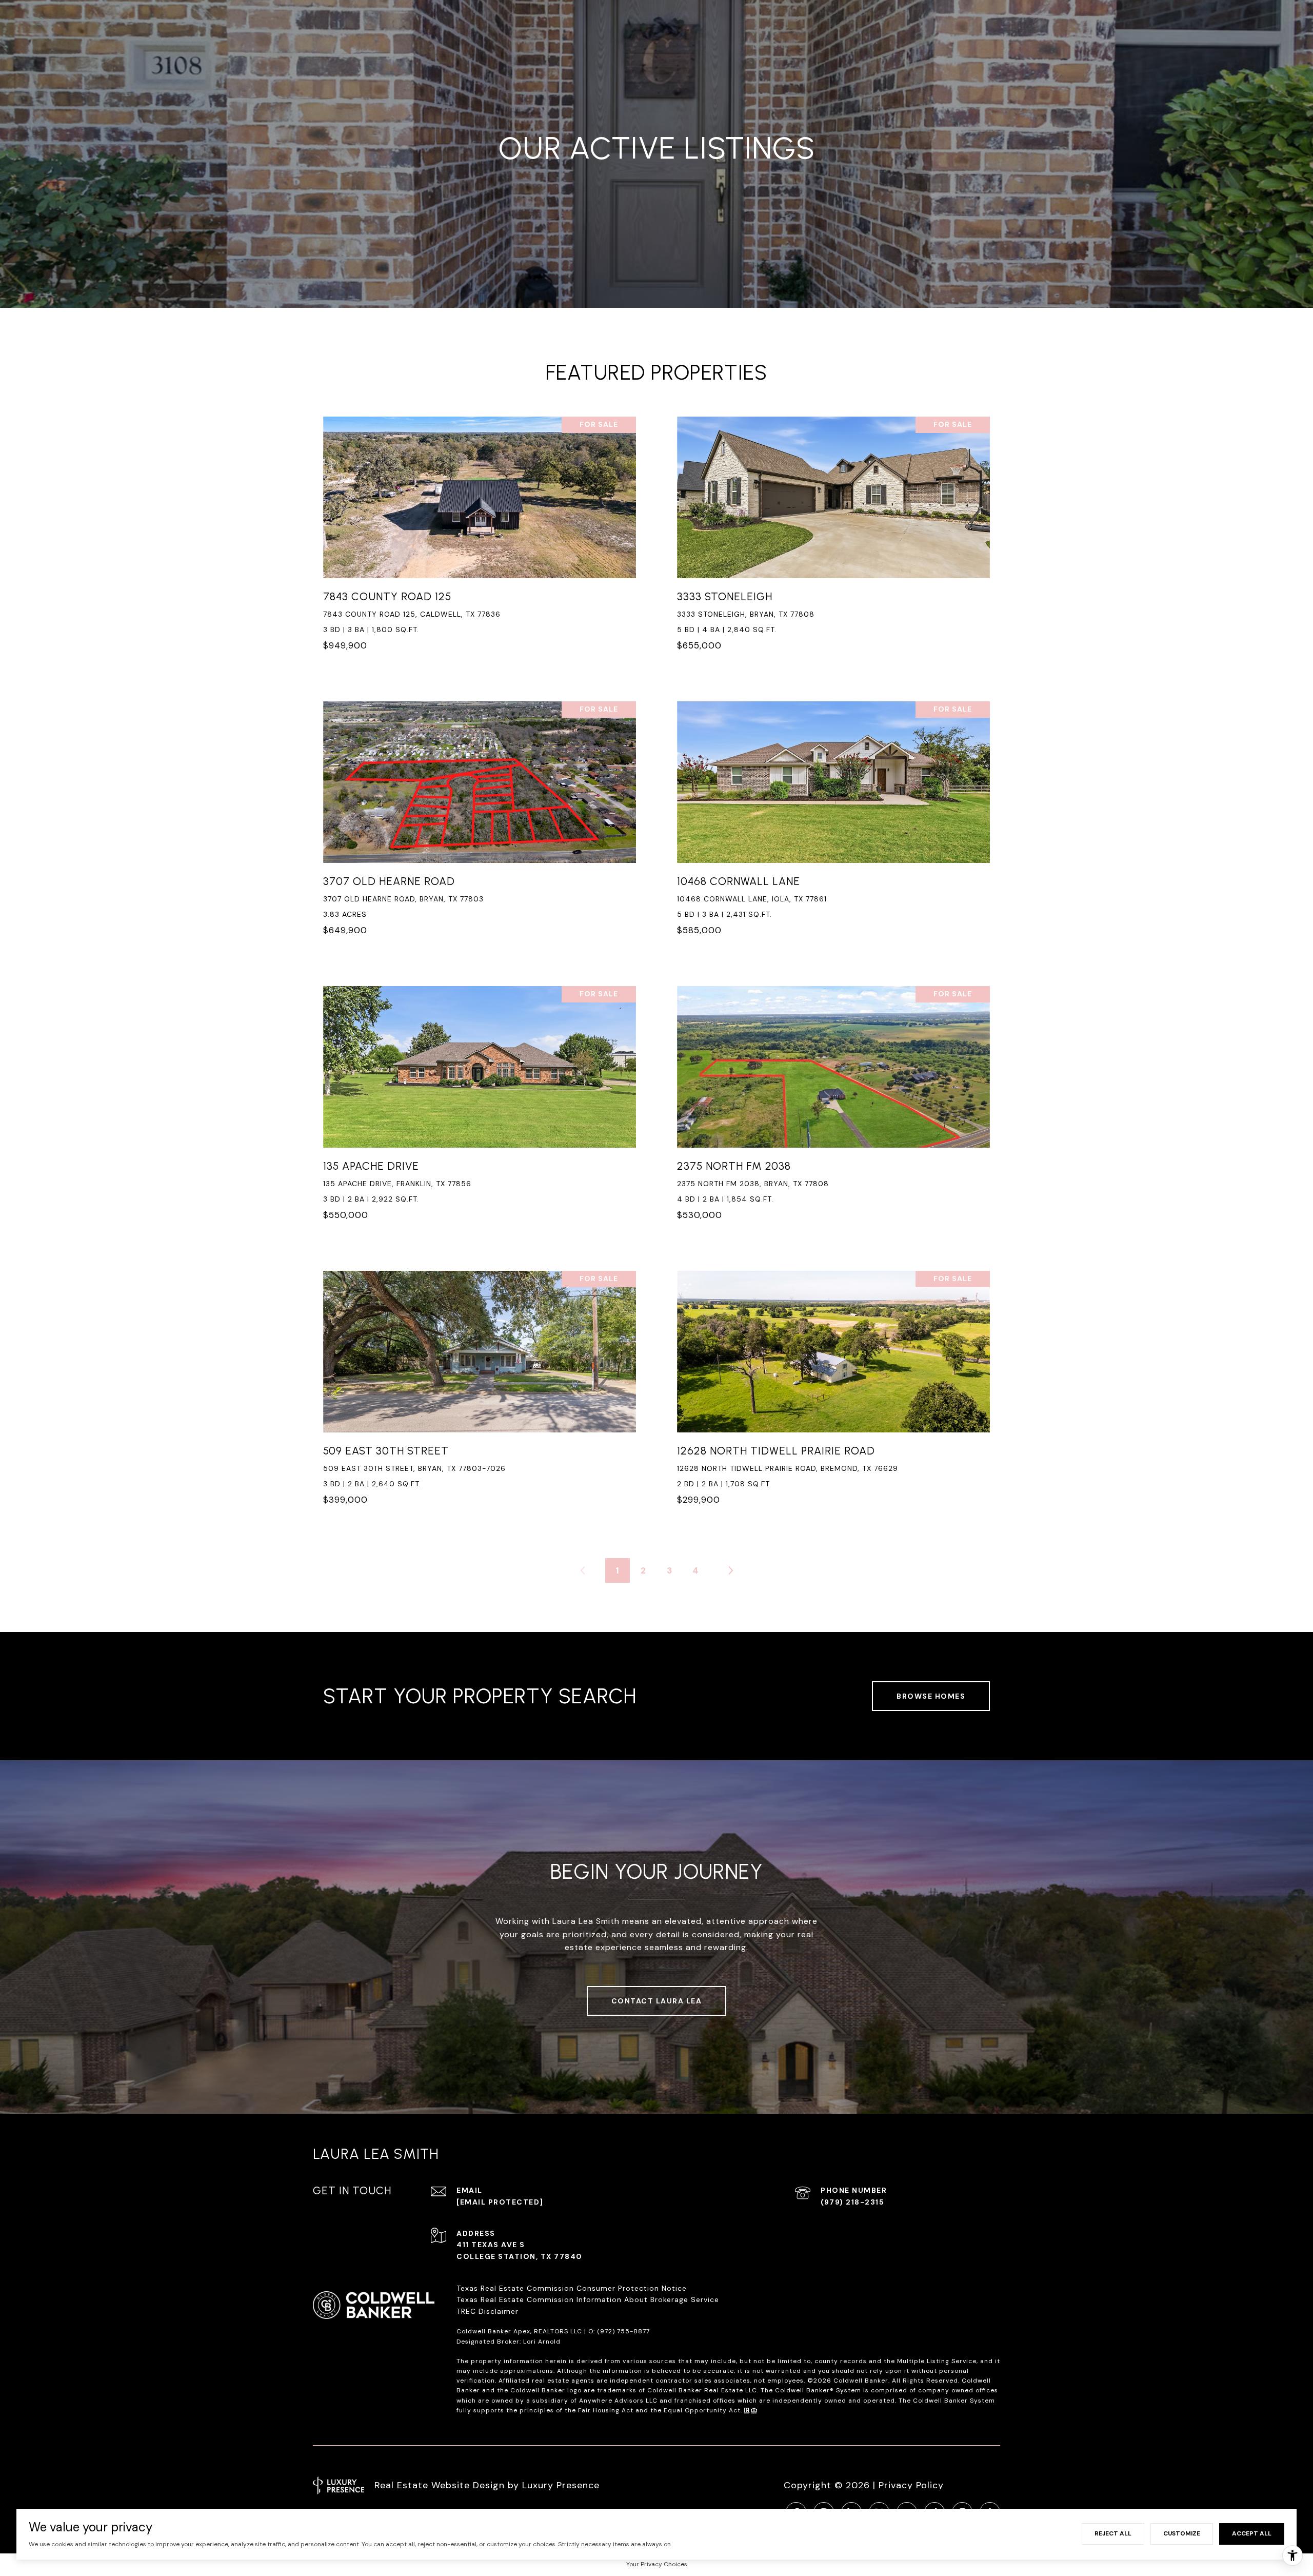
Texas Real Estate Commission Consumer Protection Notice (572, 2288)
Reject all (1113, 2533)
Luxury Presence (561, 2485)
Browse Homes (931, 1696)
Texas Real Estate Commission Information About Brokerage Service (588, 2299)
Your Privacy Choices (657, 2564)
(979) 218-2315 (852, 2202)
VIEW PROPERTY (480, 540)
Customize (1182, 2533)
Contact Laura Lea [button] (657, 2001)
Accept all (1252, 2533)
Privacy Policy (911, 2485)
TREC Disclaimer (489, 2311)
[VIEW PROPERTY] (480, 530)
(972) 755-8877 (623, 2331)
